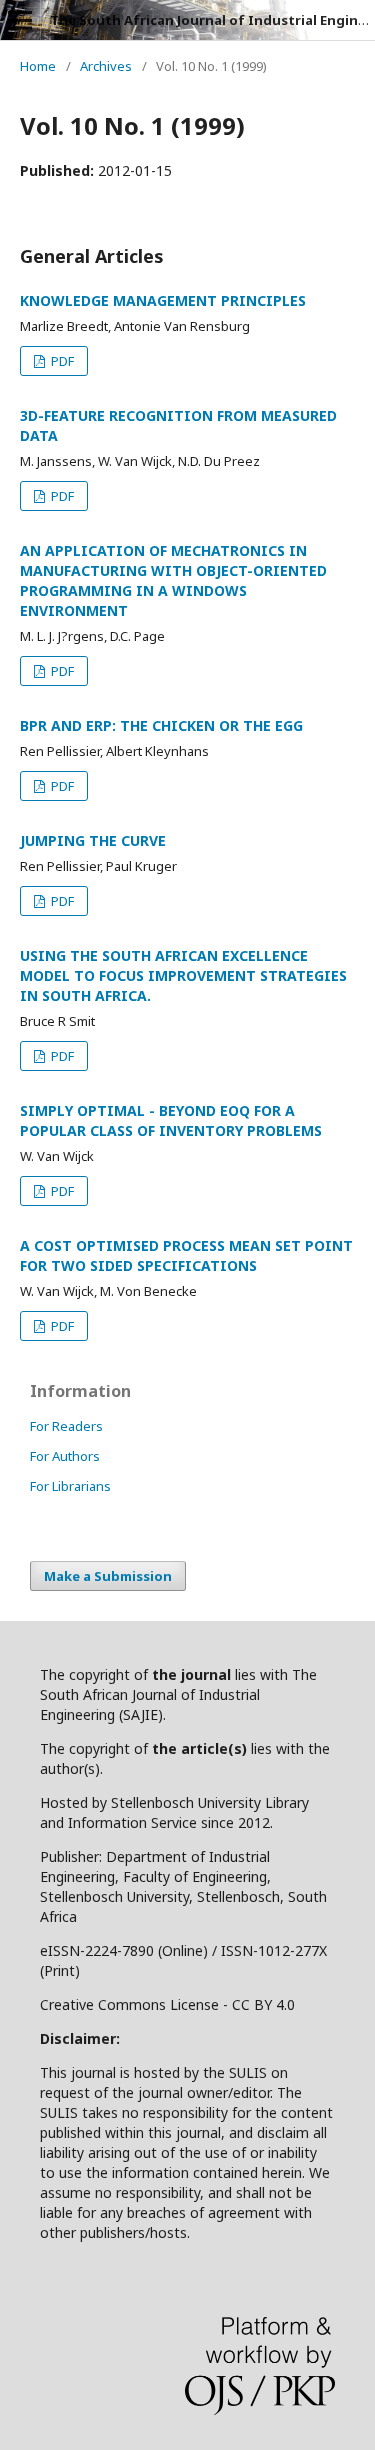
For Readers (66, 1426)
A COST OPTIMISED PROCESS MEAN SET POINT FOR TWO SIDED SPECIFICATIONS (186, 1255)
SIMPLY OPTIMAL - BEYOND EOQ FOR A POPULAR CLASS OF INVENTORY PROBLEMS (171, 1120)
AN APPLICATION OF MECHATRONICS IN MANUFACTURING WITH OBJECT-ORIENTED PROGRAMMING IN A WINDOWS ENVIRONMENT (173, 580)
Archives (106, 66)
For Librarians (70, 1486)
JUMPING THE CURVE (93, 840)
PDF (61, 361)
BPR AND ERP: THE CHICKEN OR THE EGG (161, 725)
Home (38, 66)
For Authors (65, 1456)
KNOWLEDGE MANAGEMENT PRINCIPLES (163, 300)
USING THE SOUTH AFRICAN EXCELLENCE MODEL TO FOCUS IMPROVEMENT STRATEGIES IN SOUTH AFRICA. (183, 975)
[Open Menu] (20, 20)
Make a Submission (108, 1576)
